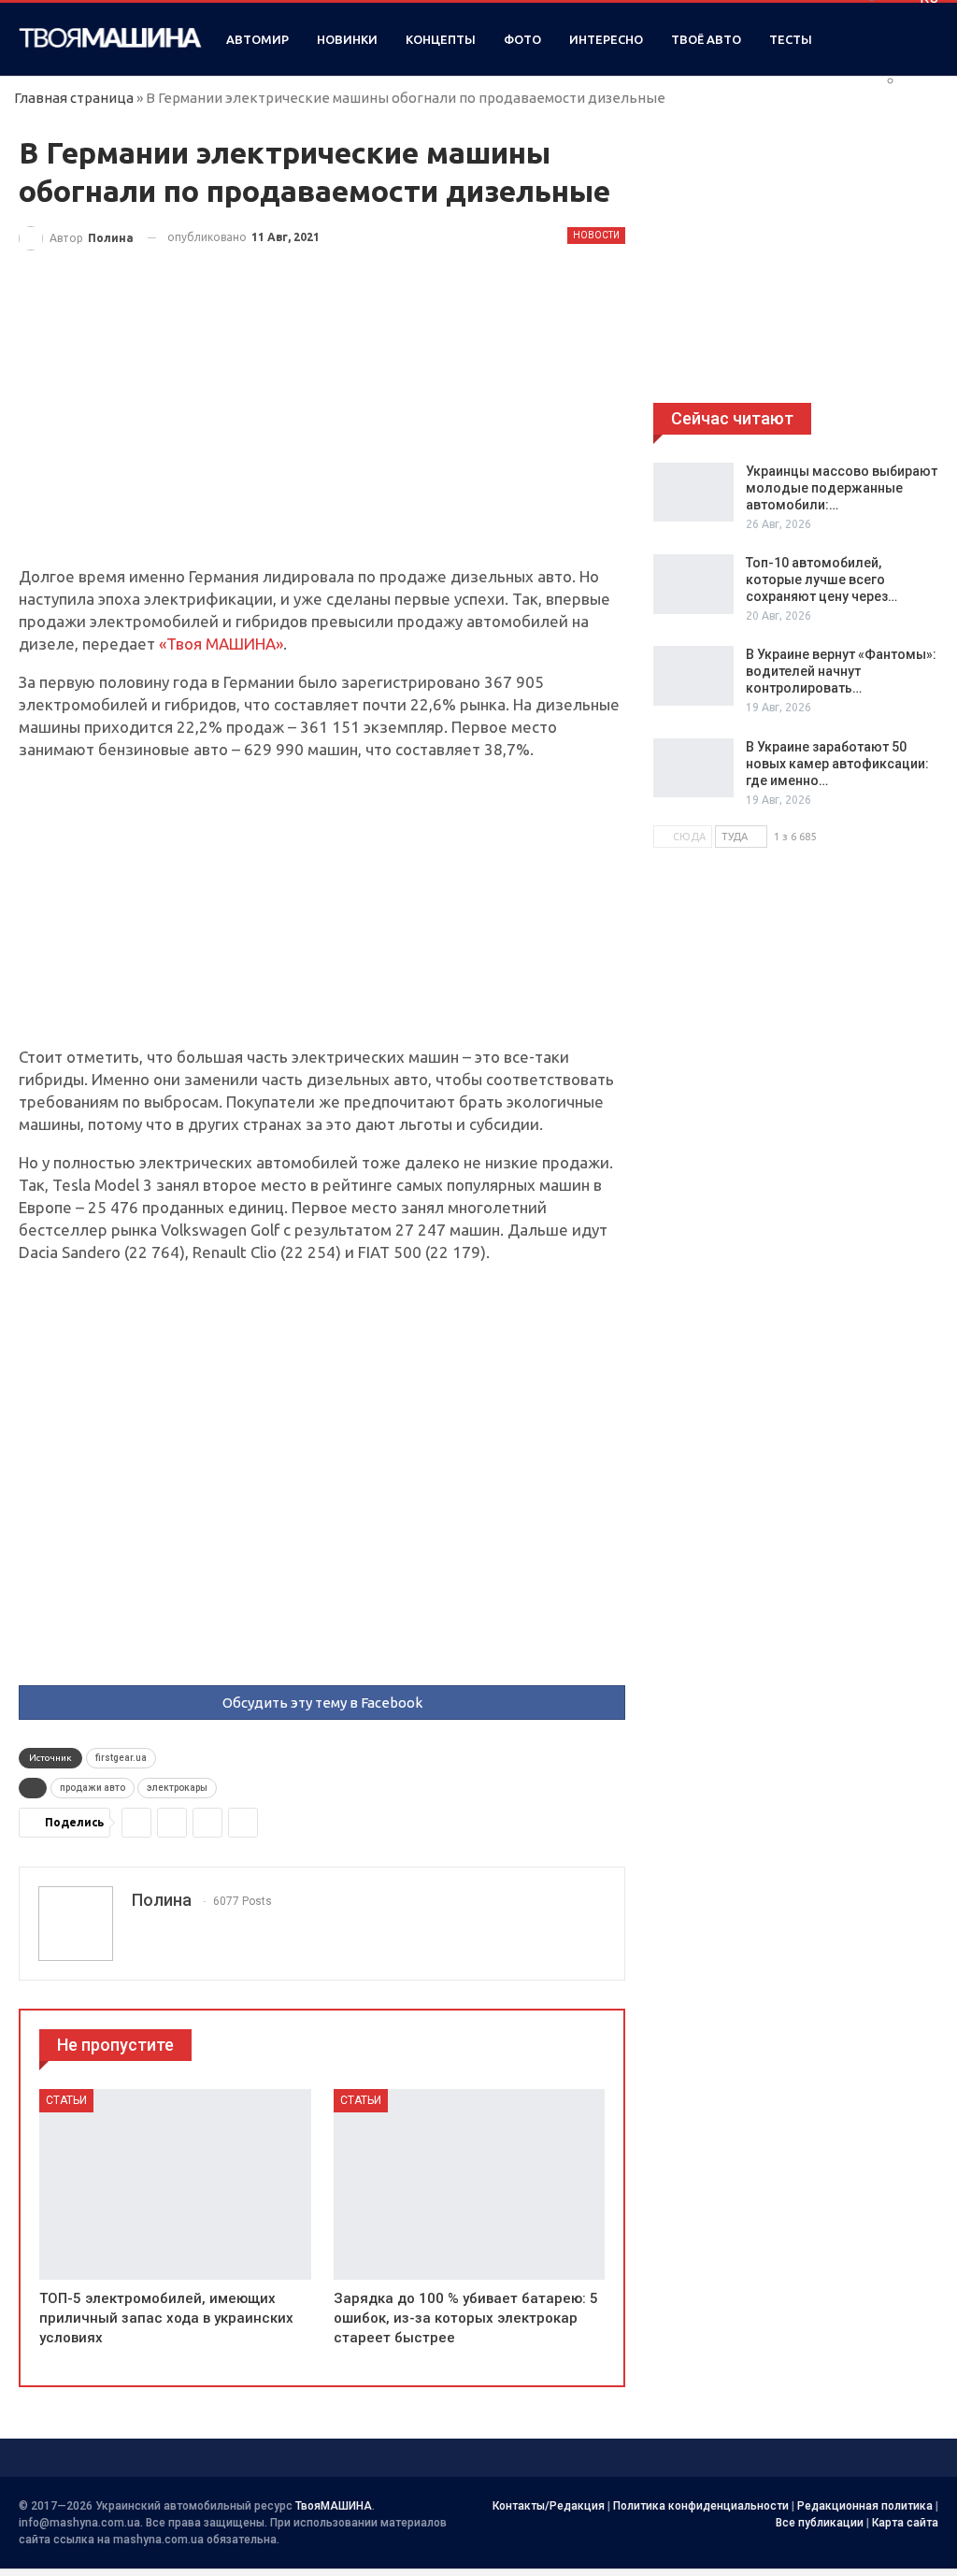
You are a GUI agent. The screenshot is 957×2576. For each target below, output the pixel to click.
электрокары (177, 1788)
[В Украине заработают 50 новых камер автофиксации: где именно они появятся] (693, 768)
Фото (522, 39)
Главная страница (74, 98)
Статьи (66, 2100)
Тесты (791, 39)
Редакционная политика (865, 2506)
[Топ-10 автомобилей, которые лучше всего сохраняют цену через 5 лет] (693, 584)
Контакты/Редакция (549, 2506)
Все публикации (820, 2523)
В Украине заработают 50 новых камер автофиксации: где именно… (837, 764)
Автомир (257, 39)
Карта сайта (905, 2523)
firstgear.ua (121, 1758)
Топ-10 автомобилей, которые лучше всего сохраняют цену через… (821, 580)
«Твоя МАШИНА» (221, 644)
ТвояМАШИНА (334, 2506)
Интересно (606, 39)
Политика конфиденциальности (701, 2506)
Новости (596, 235)
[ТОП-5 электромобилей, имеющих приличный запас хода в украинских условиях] (175, 2184)
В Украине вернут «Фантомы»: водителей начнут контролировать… (841, 671)
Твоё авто (706, 39)
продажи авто (93, 1788)
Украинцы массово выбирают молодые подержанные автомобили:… (842, 488)
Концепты (441, 39)
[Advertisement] (322, 427)
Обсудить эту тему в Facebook (322, 1703)
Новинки (347, 39)
